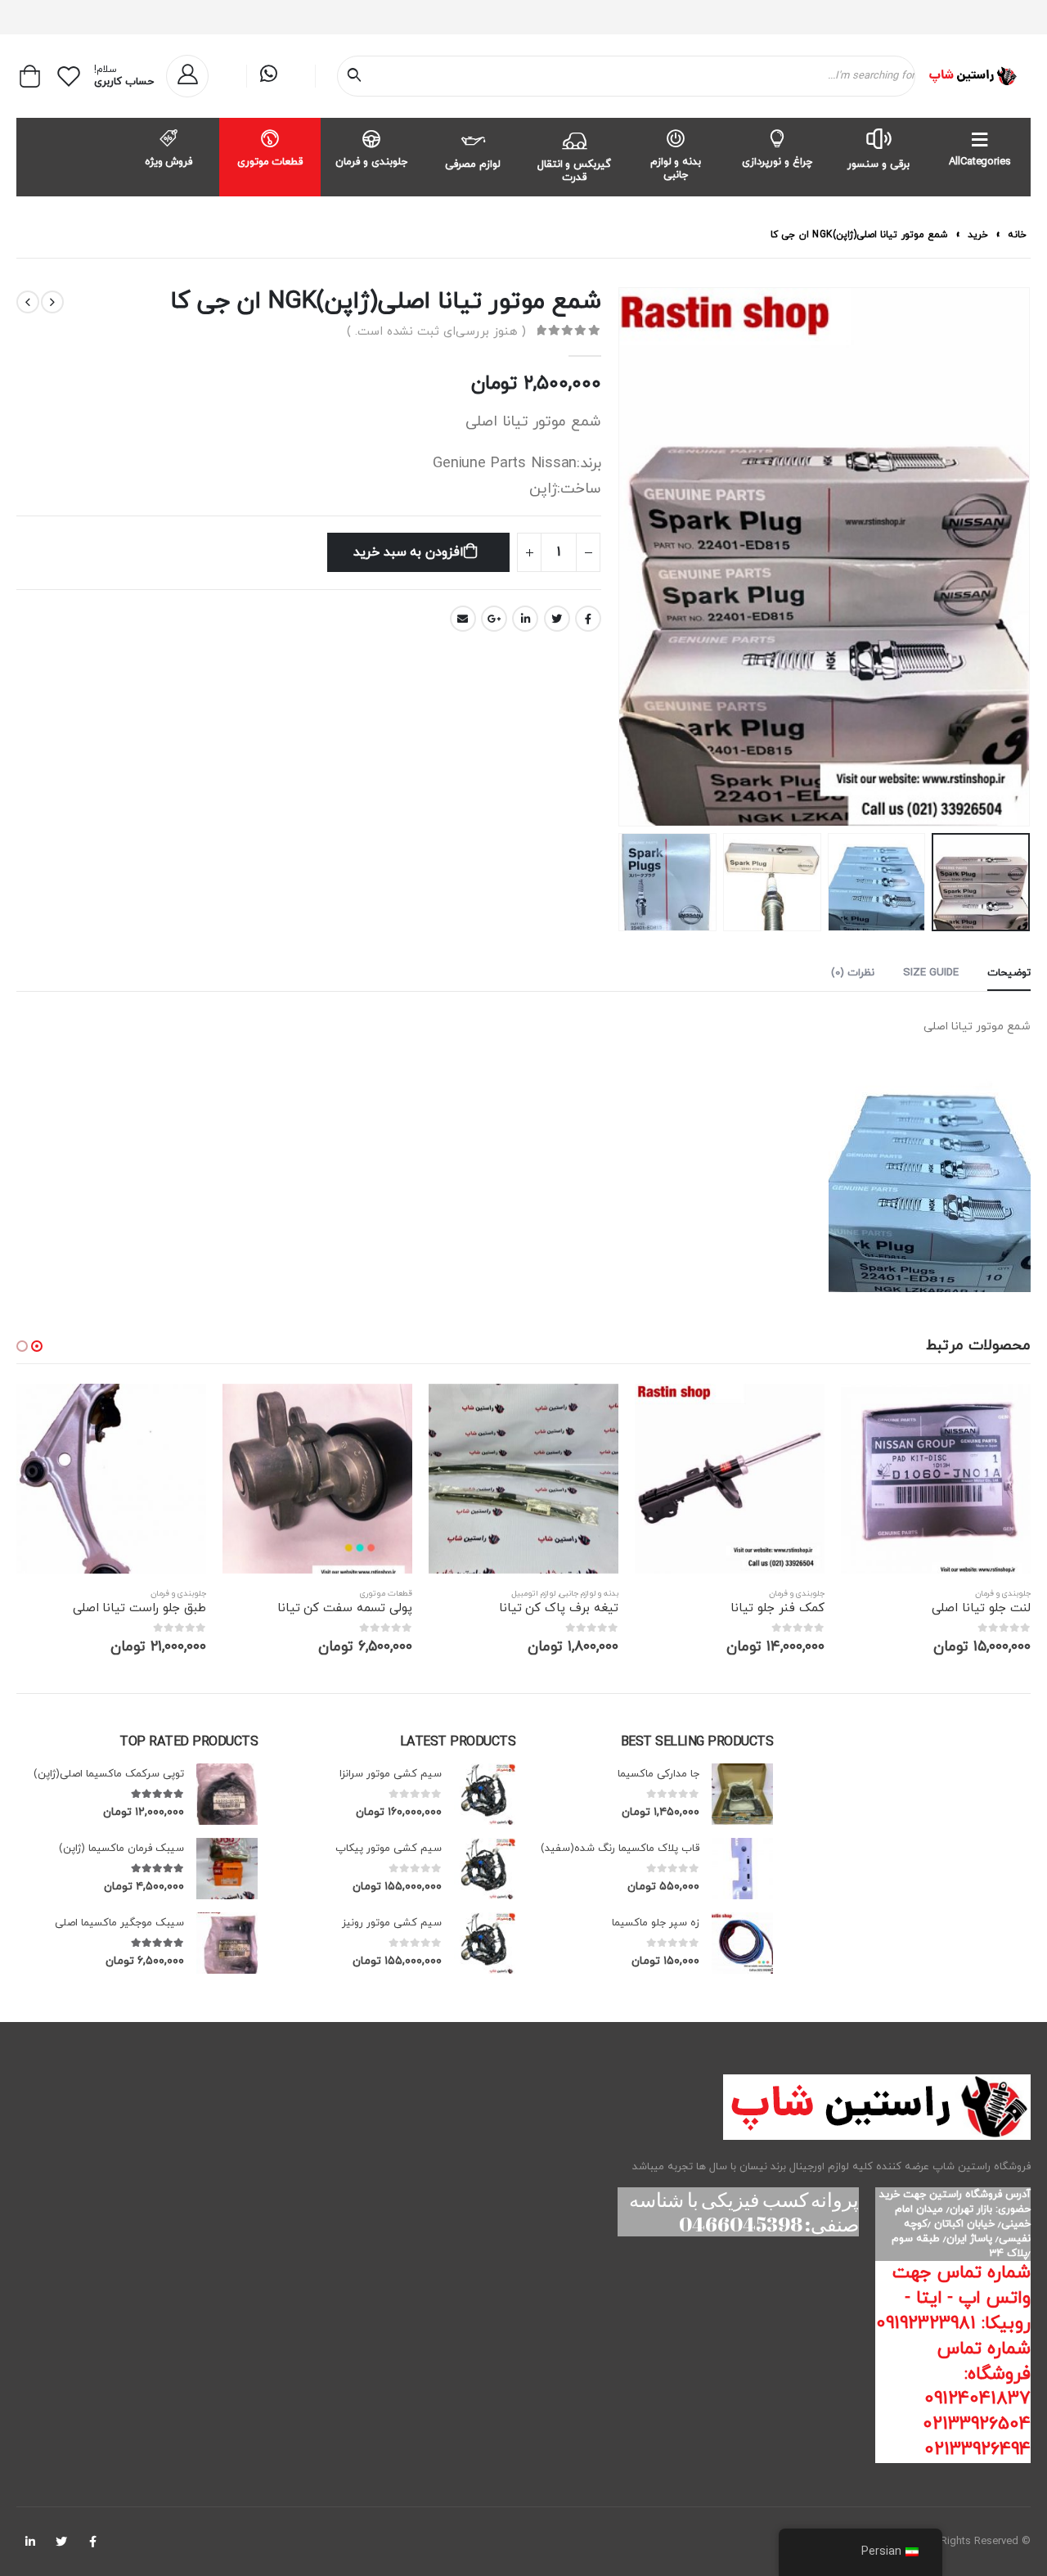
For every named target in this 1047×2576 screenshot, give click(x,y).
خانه (1017, 235)
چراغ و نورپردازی (777, 162)
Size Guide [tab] (931, 973)
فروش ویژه (169, 162)
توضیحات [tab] (1009, 973)
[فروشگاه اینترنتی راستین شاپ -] (972, 76)
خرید (978, 235)
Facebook (588, 619)
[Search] (357, 76)
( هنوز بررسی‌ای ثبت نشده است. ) (436, 332)
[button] (37, 1346)
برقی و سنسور (878, 164)
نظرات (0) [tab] (853, 973)
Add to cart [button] (844, 1411)
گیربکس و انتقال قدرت (575, 171)
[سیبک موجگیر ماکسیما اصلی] (227, 1943)
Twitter (557, 619)
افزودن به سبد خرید (409, 552)
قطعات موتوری (270, 162)
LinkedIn (525, 619)
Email (463, 619)
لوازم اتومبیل (716, 1594)
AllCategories (980, 162)
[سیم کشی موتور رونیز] (485, 1943)
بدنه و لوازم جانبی (676, 169)
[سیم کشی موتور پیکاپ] (485, 1869)
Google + (494, 619)
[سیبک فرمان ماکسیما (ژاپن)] (227, 1869)
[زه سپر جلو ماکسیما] (742, 1943)
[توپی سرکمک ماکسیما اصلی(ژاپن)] (227, 1794)
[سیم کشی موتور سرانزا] (485, 1794)
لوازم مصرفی (473, 164)
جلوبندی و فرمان (371, 162)
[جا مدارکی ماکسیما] (742, 1794)
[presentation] (1010, 557)
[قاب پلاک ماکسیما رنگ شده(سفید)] (742, 1869)
